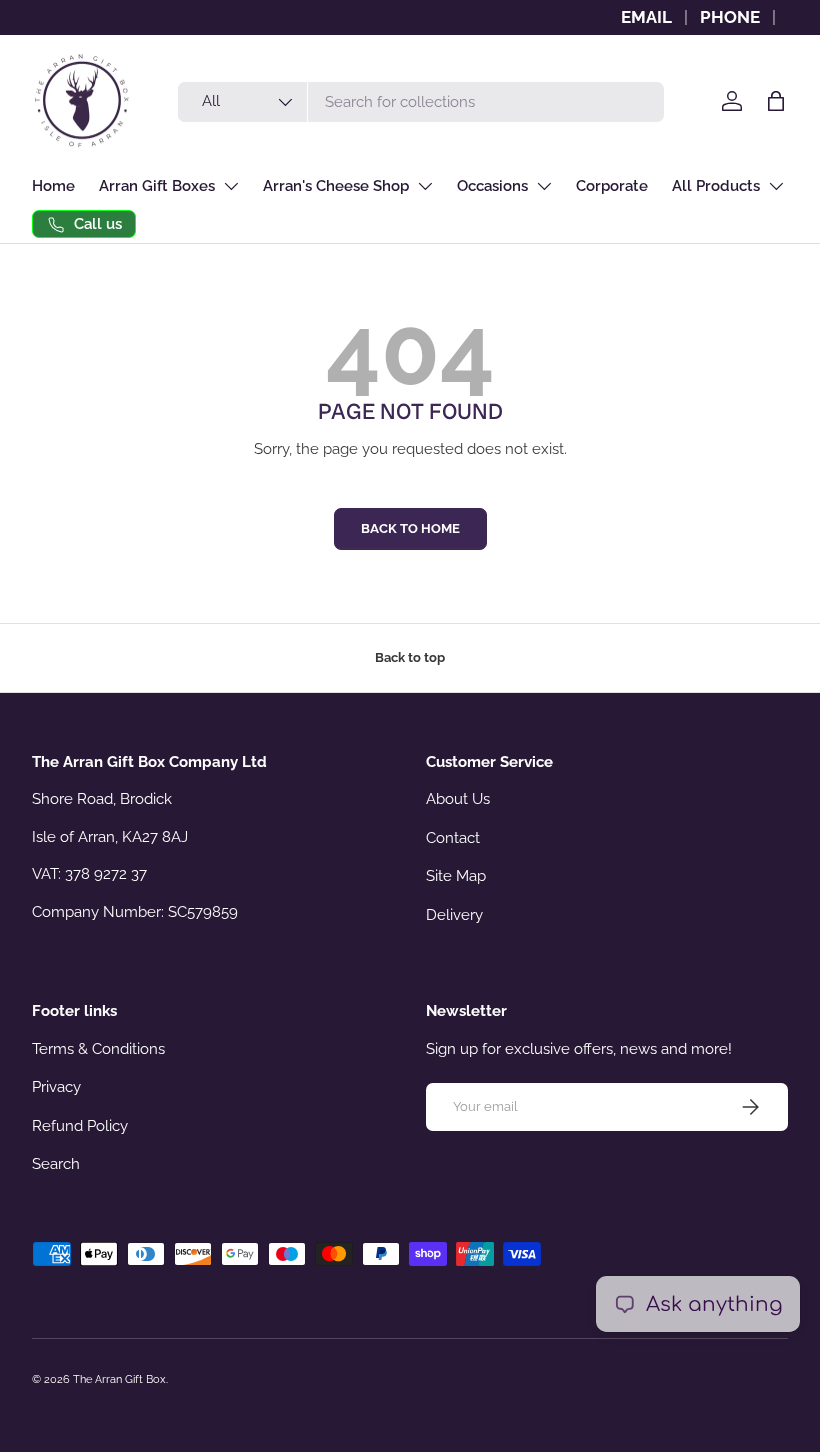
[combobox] (421, 102)
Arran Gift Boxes (157, 186)
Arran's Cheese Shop (336, 186)
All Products (716, 186)
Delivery (454, 915)
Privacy (56, 1087)
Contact (453, 838)
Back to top (410, 657)
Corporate (612, 186)
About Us (458, 799)
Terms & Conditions (98, 1049)
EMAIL (646, 17)
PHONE (730, 17)
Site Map (456, 876)
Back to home (410, 528)
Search (56, 1164)
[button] (776, 101)
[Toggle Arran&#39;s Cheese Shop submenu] (425, 186)
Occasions (492, 186)
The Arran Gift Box (119, 1379)
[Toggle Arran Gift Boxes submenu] (231, 186)
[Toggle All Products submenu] (776, 186)
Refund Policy (80, 1126)
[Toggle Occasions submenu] (544, 186)
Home (53, 186)
